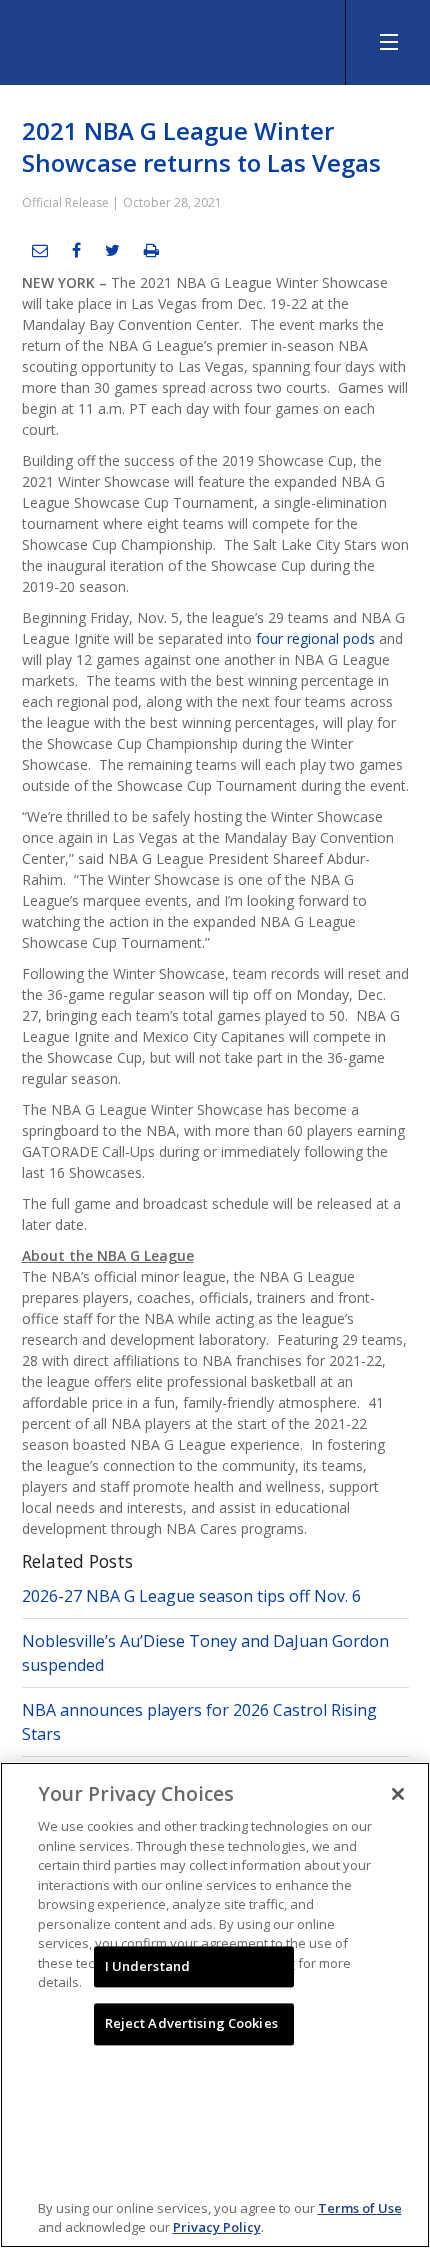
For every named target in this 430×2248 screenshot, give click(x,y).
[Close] (398, 1794)
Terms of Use (360, 2208)
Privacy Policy (217, 2227)
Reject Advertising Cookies (191, 2024)
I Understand (148, 1966)
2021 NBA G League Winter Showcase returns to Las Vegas (201, 146)
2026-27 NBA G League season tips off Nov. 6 (191, 1596)
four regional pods (315, 638)
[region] (215, 2005)
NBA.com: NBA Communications (150, 37)
